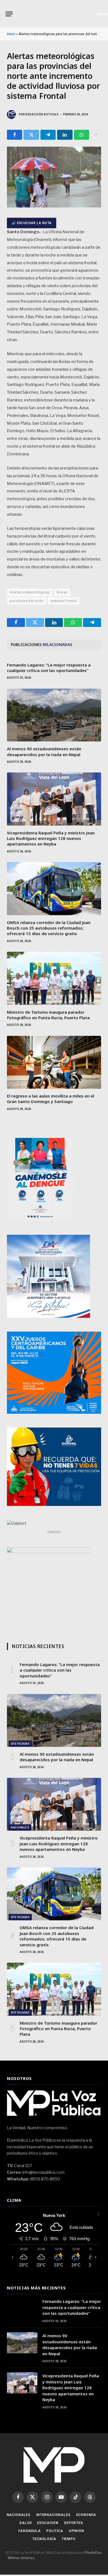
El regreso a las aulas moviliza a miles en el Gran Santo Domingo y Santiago (51, 1099)
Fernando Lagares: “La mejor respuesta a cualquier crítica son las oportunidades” (49, 668)
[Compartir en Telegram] (48, 135)
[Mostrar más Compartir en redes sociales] (96, 135)
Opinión (76, 2531)
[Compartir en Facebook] (15, 135)
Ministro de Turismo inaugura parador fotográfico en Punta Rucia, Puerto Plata (48, 1015)
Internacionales (53, 2515)
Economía (86, 2515)
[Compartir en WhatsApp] (82, 135)
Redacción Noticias (42, 114)
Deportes (74, 2523)
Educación (48, 2523)
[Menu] (9, 14)
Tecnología (44, 2539)
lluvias (62, 592)
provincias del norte (27, 601)
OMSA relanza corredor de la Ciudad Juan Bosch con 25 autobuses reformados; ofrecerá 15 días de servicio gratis (49, 928)
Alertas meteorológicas (30, 592)
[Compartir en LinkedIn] (65, 135)
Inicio (11, 34)
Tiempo (69, 2539)
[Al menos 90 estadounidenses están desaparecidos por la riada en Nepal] (54, 715)
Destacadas (20, 1744)
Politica (55, 2531)
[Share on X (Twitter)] (31, 135)
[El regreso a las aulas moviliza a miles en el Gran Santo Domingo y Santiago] (54, 1062)
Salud (25, 2523)
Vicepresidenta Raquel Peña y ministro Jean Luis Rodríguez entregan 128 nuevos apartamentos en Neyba (51, 838)
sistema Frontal (64, 601)
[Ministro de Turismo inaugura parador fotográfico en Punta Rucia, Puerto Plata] (54, 978)
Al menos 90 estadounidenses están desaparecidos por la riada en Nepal (44, 751)
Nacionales (20, 1827)
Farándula (29, 2531)
